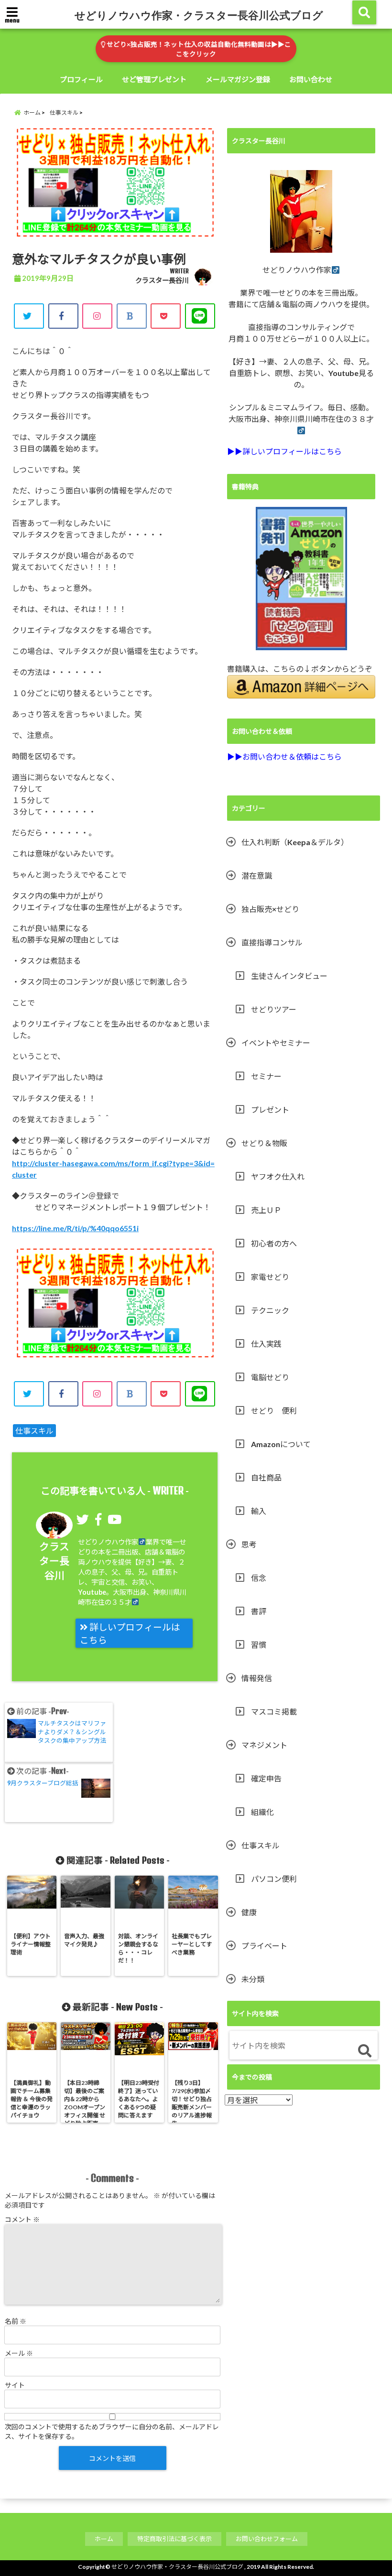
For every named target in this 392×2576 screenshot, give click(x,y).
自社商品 (266, 1477)
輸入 (259, 1511)
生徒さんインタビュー (289, 976)
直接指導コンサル (272, 942)
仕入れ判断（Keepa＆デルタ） (295, 842)
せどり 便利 (274, 1411)
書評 (259, 1611)
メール (19, 2353)
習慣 (259, 1645)
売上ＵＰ (266, 1210)
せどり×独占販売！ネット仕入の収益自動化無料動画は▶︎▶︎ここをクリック (198, 49)
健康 (249, 1912)
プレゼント (270, 1110)
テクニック (270, 1310)
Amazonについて (281, 1444)
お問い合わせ (311, 79)
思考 (249, 1544)
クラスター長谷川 (162, 280)
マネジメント (264, 1745)
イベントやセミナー (276, 1043)
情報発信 (257, 1678)
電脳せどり (270, 1377)
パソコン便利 (274, 1879)
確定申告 (266, 1778)
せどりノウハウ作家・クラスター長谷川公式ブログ (199, 15)
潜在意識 (257, 875)
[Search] (365, 2051)
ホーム (104, 2539)
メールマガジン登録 (238, 79)
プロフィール (81, 79)
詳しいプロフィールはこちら (130, 1634)
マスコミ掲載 (274, 1712)
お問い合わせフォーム (267, 2539)
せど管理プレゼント (154, 79)
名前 (16, 2321)
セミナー (266, 1076)
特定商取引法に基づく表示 (174, 2539)
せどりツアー (274, 1009)
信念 (259, 1578)
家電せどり (270, 1277)
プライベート (264, 1946)
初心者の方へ (274, 1243)
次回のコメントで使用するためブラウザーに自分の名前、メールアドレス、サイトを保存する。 (112, 2431)
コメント (22, 2219)
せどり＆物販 (264, 1143)
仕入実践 (266, 1344)
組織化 (262, 1812)
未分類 (253, 1979)
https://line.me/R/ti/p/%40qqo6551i (75, 1228)
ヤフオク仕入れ (278, 1176)
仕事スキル (34, 1431)
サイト (15, 2385)
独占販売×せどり (270, 909)
